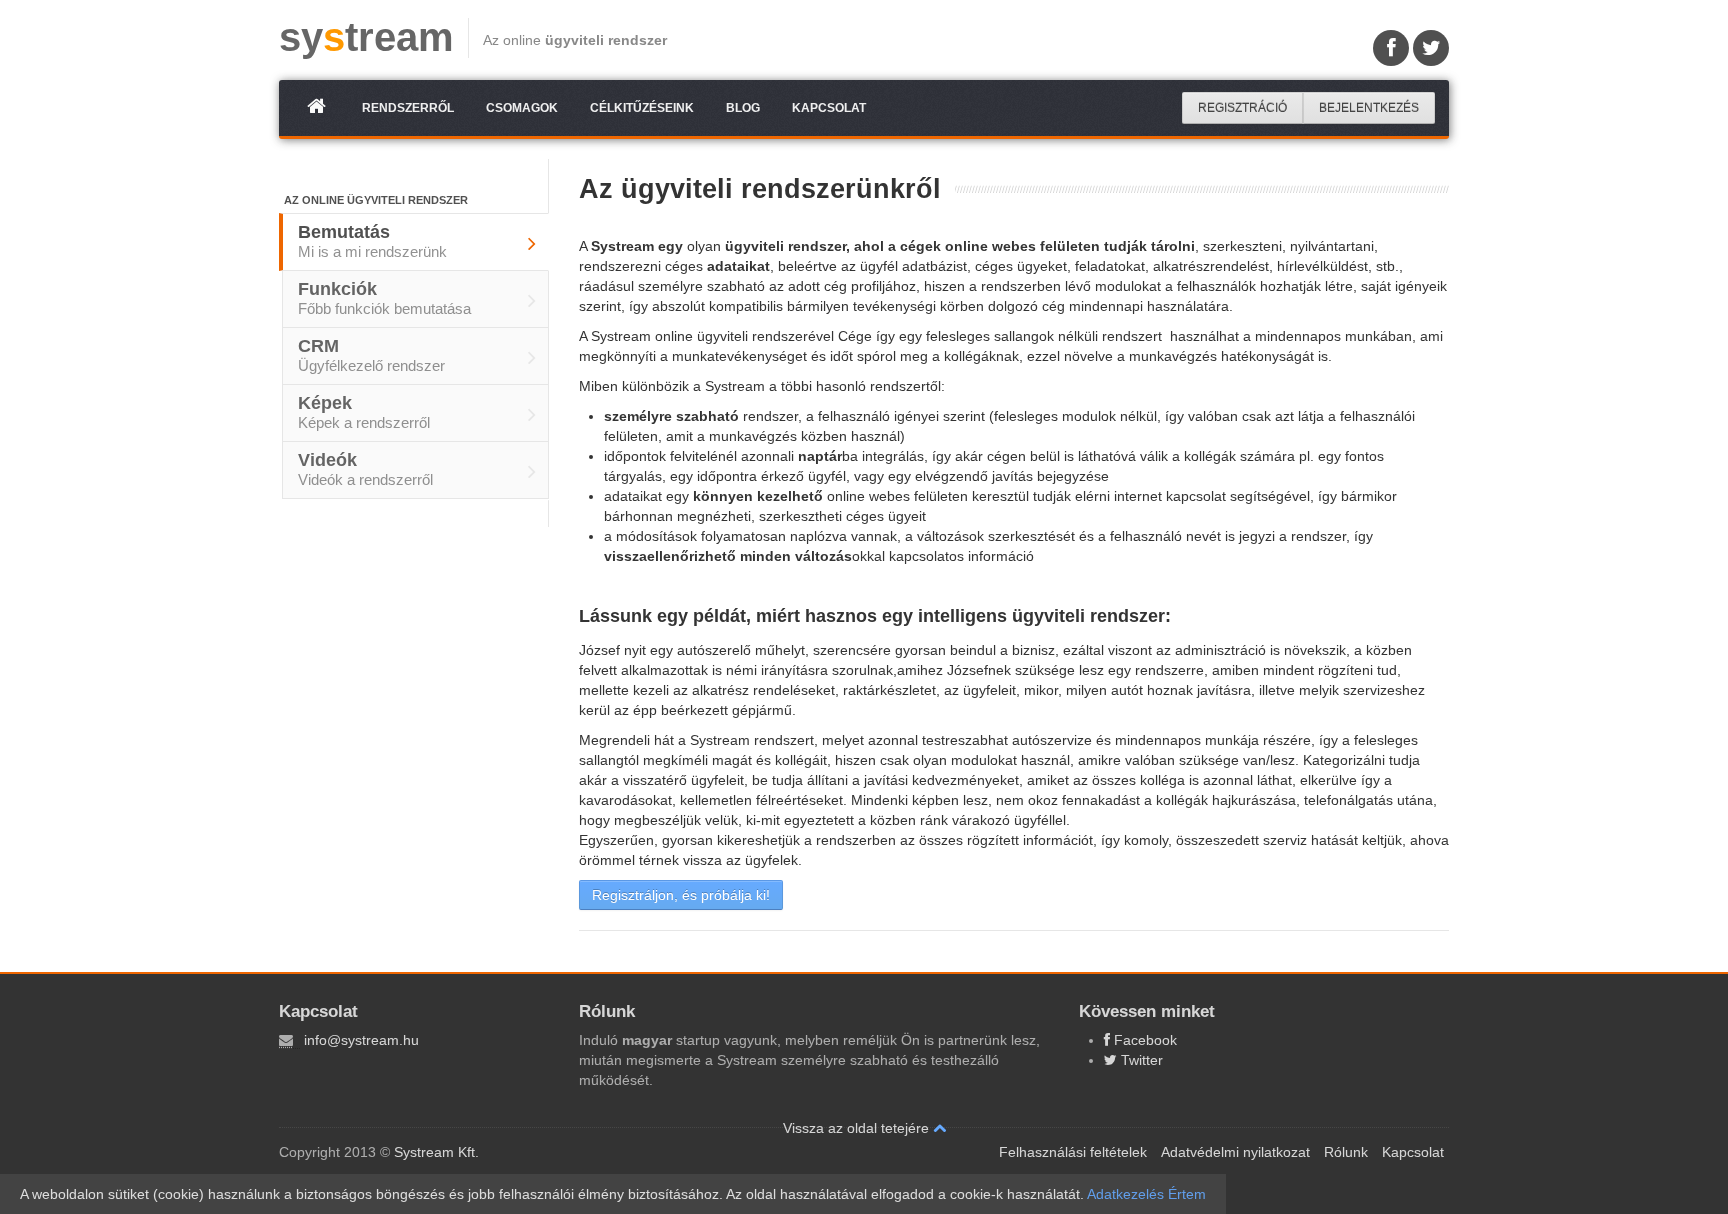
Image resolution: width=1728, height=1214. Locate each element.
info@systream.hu (361, 1040)
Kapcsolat (829, 108)
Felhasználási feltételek (1073, 1152)
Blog (743, 108)
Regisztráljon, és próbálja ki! (681, 895)
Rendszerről (408, 108)
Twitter (1140, 1060)
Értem (1187, 1194)
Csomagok (522, 108)
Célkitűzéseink (642, 108)
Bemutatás (372, 241)
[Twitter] (1431, 48)
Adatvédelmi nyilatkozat (1235, 1152)
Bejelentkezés (1369, 108)
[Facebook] (1391, 48)
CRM (371, 355)
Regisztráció (1242, 108)
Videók (365, 469)
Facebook (1143, 1040)
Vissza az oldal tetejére (858, 1128)
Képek (364, 412)
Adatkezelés (1125, 1194)
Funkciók (384, 298)
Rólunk (1346, 1152)
